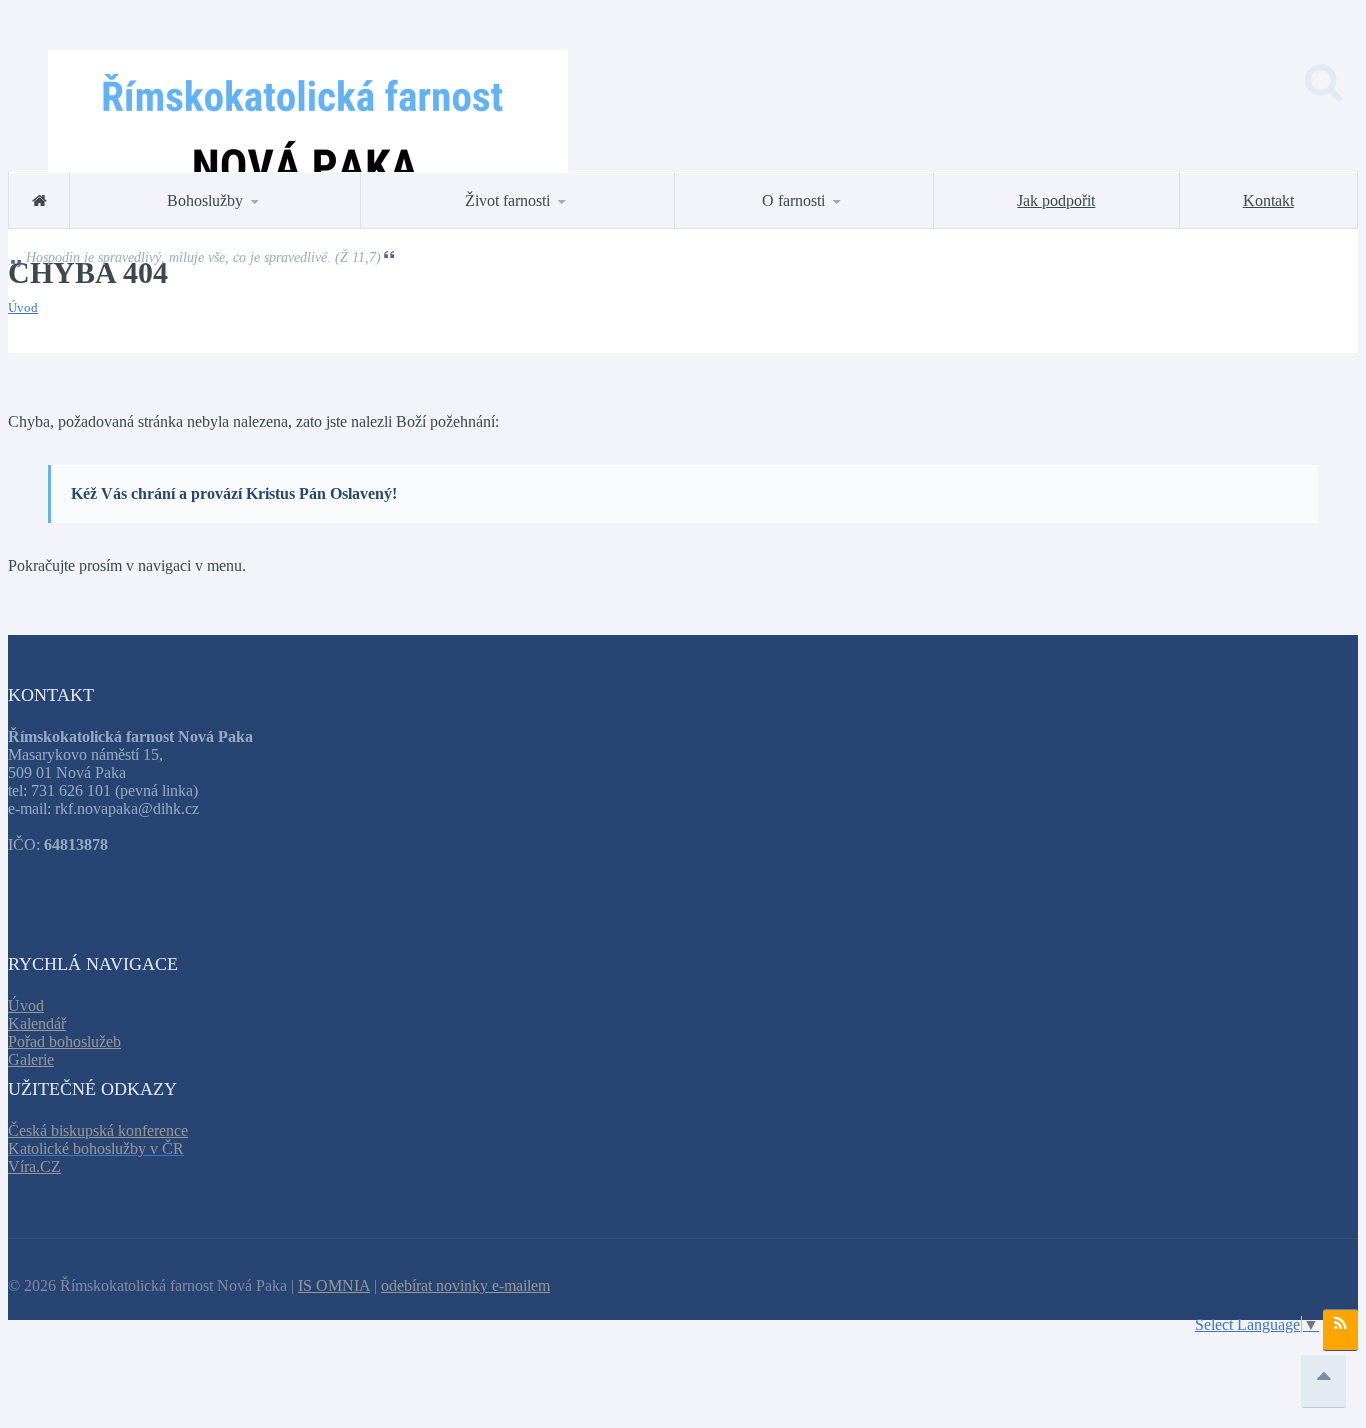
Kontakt (1268, 200)
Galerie (31, 1059)
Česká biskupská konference (98, 1130)
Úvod (23, 307)
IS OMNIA (334, 1285)
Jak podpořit (1056, 200)
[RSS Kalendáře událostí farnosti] (1340, 1330)
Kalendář (37, 1023)
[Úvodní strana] (39, 200)
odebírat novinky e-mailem (465, 1285)
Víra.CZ (34, 1166)
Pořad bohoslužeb (64, 1041)
